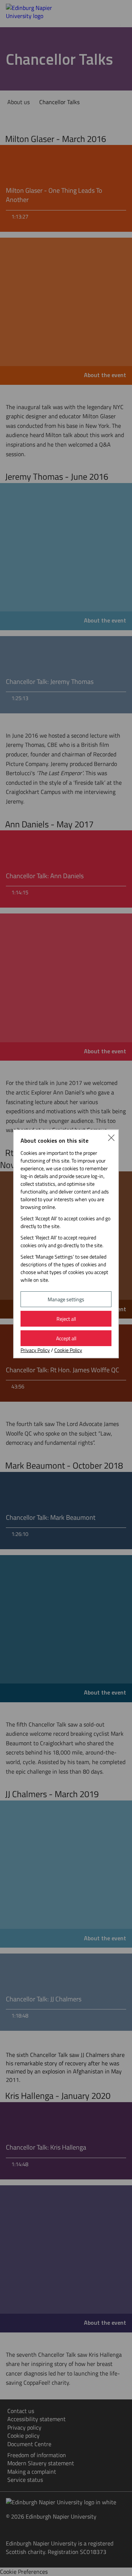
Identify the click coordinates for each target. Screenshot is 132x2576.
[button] (111, 1137)
